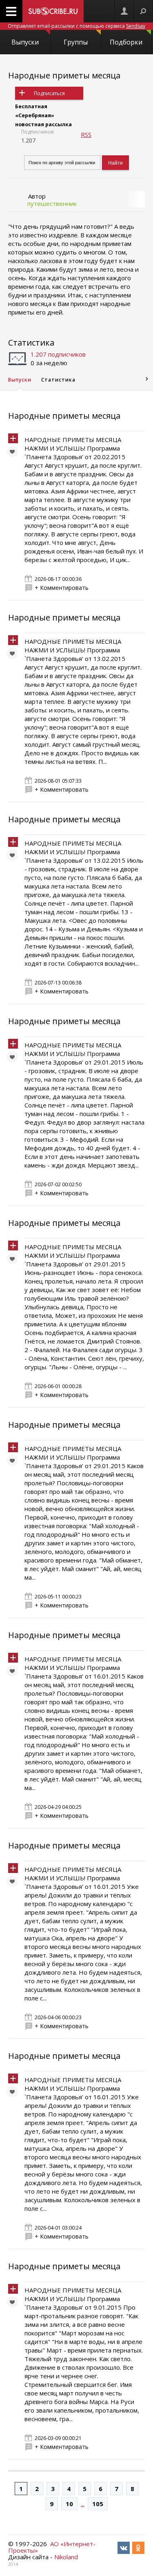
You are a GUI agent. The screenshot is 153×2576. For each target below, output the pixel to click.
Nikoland (66, 2557)
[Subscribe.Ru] (53, 11)
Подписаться (49, 93)
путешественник (52, 203)
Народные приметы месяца (64, 75)
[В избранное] (14, 453)
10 (69, 2504)
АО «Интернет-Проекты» (52, 2547)
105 (98, 2504)
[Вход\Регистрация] (124, 11)
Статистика (31, 343)
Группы (76, 42)
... (83, 2504)
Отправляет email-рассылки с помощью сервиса (76, 26)
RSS (86, 134)
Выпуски (25, 42)
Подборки (126, 42)
